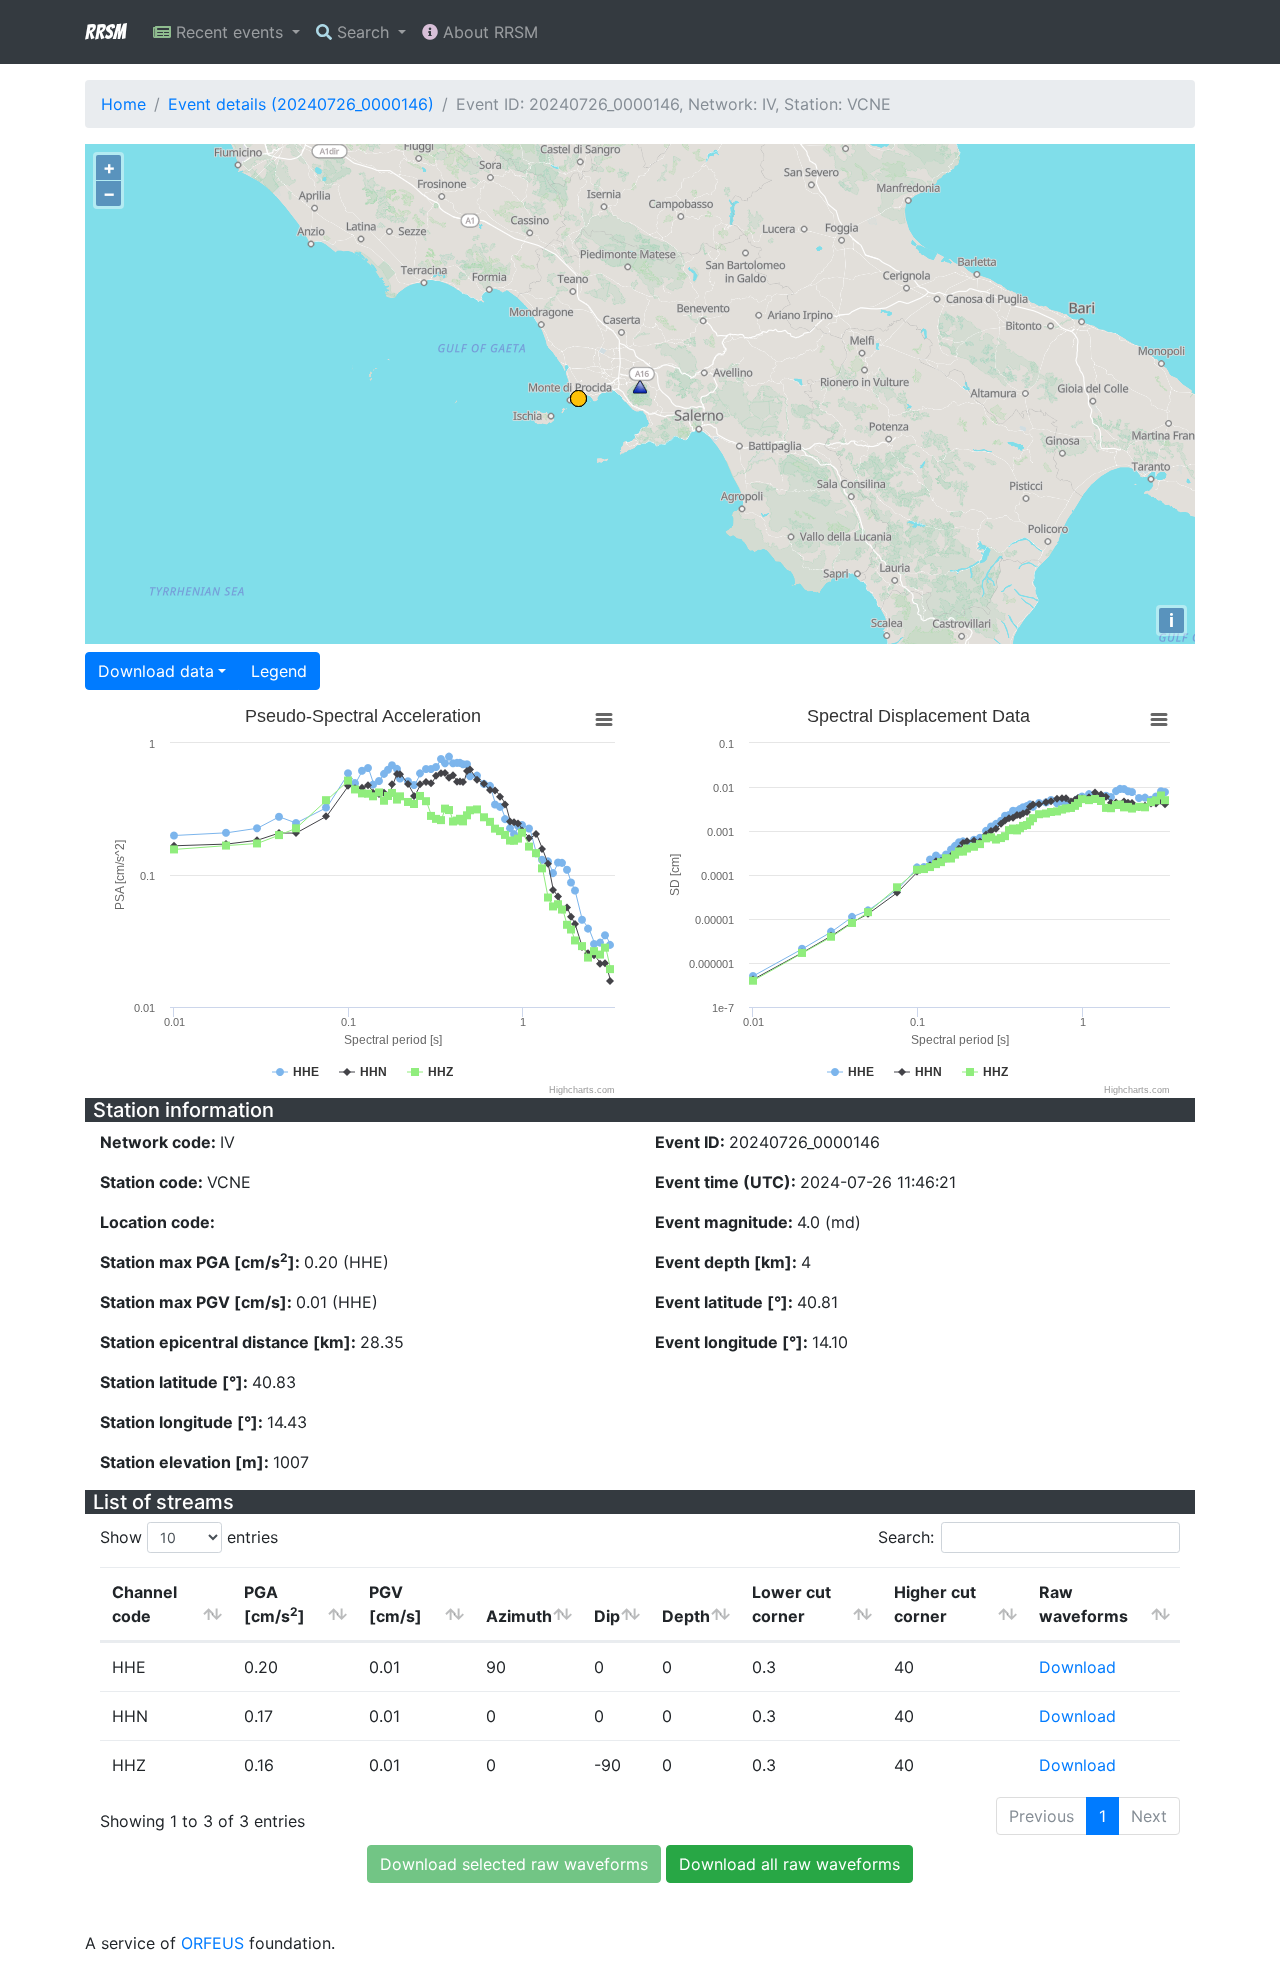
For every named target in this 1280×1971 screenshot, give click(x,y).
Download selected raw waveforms (514, 1864)
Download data (156, 671)
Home (123, 104)
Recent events (229, 32)
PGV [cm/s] (395, 1604)
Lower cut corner (791, 1604)
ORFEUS (212, 1943)
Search (363, 32)
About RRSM (488, 32)
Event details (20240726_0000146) (301, 104)
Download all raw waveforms (789, 1864)
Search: (906, 1537)
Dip (607, 1616)
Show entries (189, 1537)
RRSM (105, 32)
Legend (279, 671)
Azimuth (519, 1616)
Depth (686, 1616)
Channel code (144, 1604)
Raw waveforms (1083, 1604)
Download (1077, 1667)
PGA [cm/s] (274, 1604)
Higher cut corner (935, 1604)
